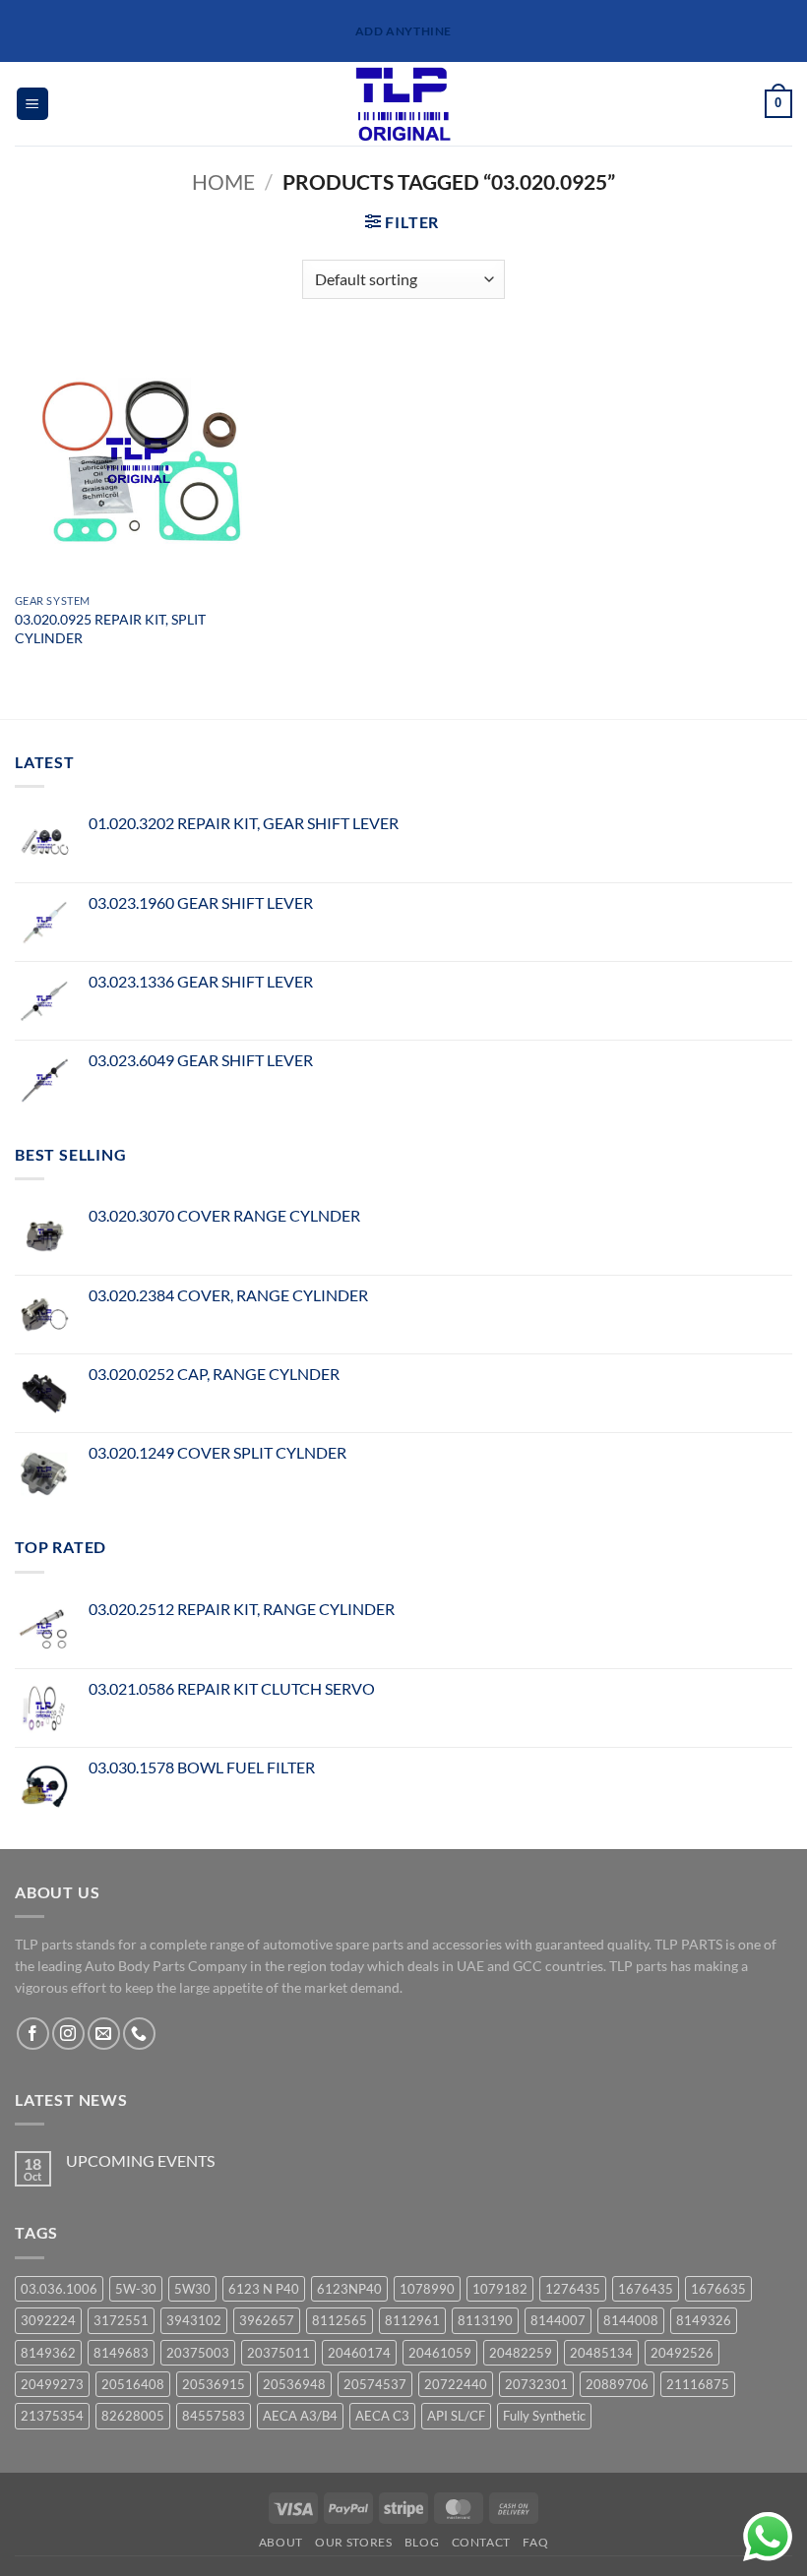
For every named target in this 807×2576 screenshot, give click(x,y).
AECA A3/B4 (300, 2416)
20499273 (52, 2384)
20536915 (214, 2384)
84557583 (214, 2416)
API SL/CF (456, 2416)
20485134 (601, 2353)
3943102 (194, 2320)
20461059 (440, 2353)
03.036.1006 (59, 2289)
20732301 (536, 2384)
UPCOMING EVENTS (140, 2160)
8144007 (558, 2320)
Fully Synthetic (544, 2416)
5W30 (192, 2289)
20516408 (133, 2384)
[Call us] (139, 2034)
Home (223, 181)
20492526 (682, 2353)
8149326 (704, 2320)
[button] (32, 104)
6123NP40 (349, 2289)
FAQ (535, 2542)
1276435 (573, 2289)
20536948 (294, 2384)
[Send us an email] (104, 2034)
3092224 (48, 2320)
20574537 (375, 2384)
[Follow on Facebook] (33, 2034)
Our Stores (353, 2542)
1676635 (718, 2289)
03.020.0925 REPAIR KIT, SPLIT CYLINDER (110, 629)
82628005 (133, 2416)
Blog (422, 2542)
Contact (481, 2542)
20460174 (359, 2353)
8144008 (631, 2320)
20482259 (521, 2353)
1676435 (646, 2289)
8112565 (340, 2320)
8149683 (121, 2353)
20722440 (456, 2384)
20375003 (198, 2353)
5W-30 (136, 2289)
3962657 (267, 2320)
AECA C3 (382, 2416)
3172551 (121, 2320)
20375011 (279, 2353)
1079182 (500, 2289)
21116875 (698, 2384)
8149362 (48, 2353)
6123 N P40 (264, 2289)
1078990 (427, 2289)
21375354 (52, 2416)
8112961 (412, 2320)
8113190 (485, 2320)
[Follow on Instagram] (68, 2034)
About (281, 2542)
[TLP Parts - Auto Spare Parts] (404, 104)
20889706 (617, 2384)
